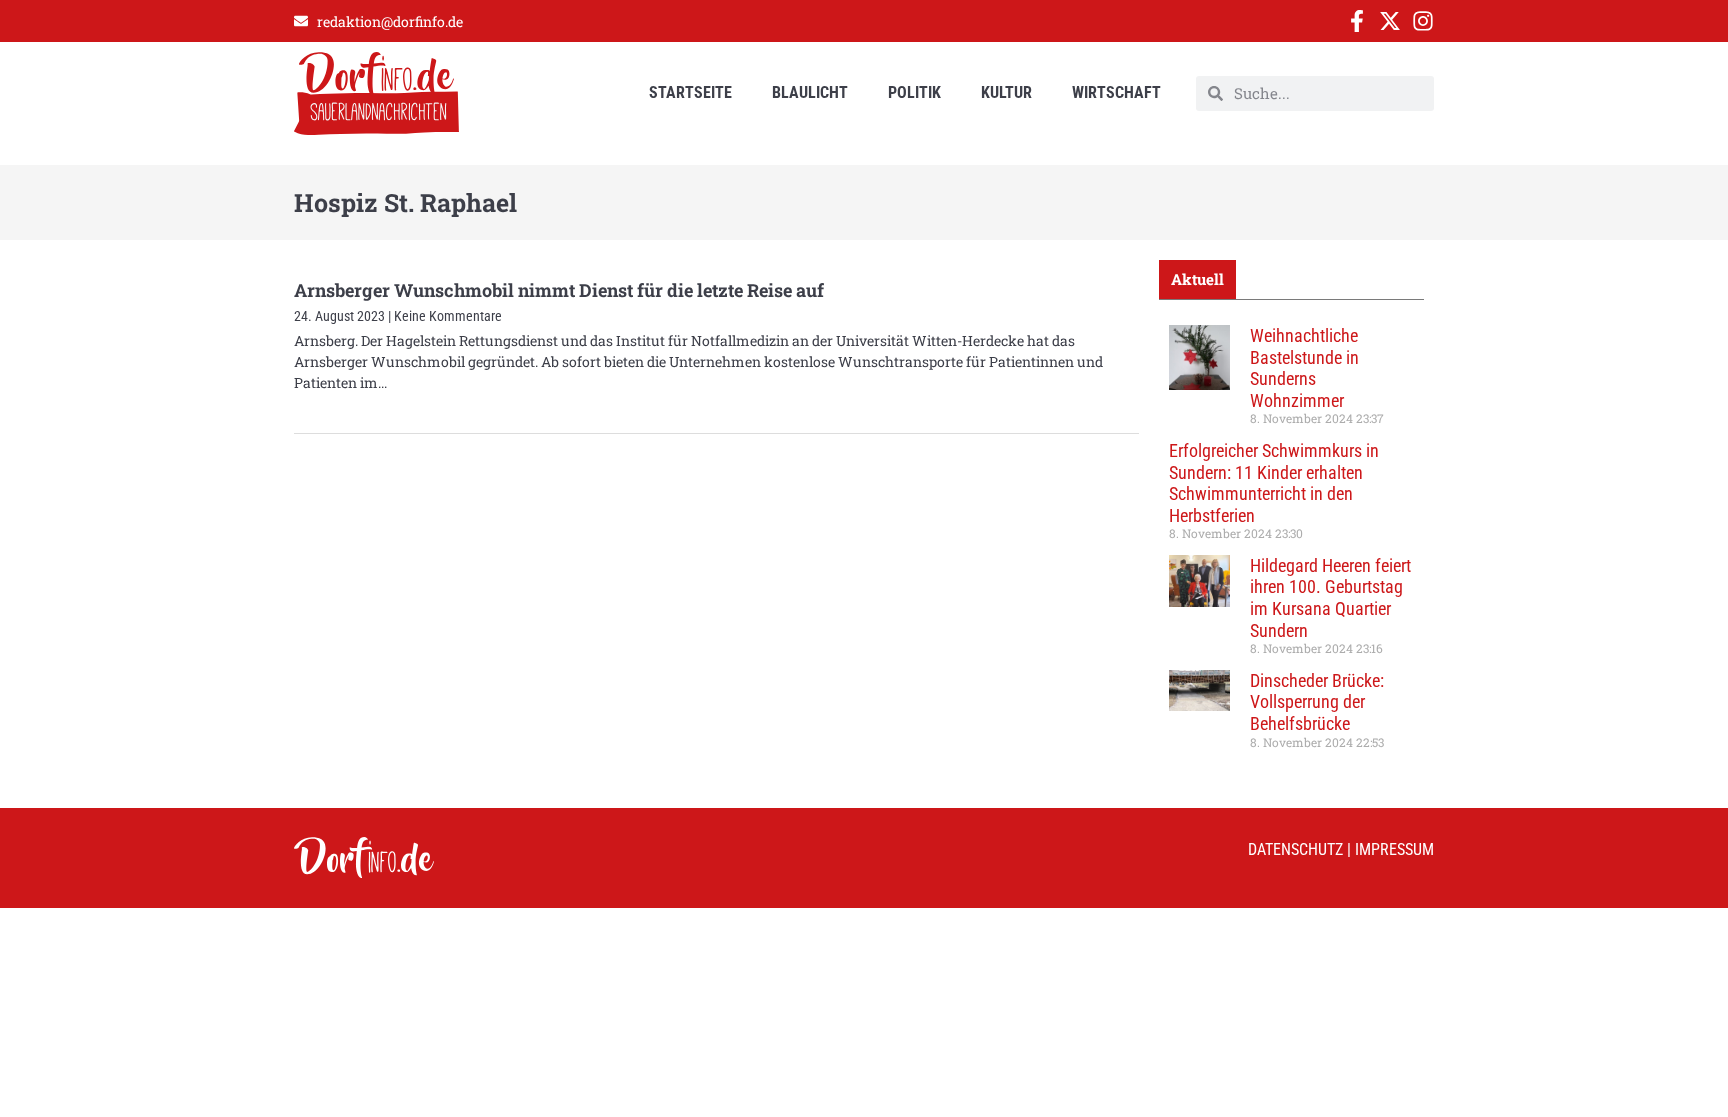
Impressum (1394, 849)
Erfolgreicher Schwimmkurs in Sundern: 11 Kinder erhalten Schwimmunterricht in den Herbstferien (1274, 483)
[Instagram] (1423, 21)
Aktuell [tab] (1197, 279)
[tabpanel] (1291, 544)
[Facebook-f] (1357, 21)
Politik (914, 92)
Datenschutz (1295, 849)
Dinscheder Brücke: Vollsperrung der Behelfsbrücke (1317, 702)
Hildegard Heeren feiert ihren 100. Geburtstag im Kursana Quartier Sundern (1330, 598)
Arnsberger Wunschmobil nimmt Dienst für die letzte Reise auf (559, 290)
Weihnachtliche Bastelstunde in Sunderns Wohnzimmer (1304, 368)
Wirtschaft (1116, 92)
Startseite (690, 92)
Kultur (1006, 92)
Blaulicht (810, 92)
